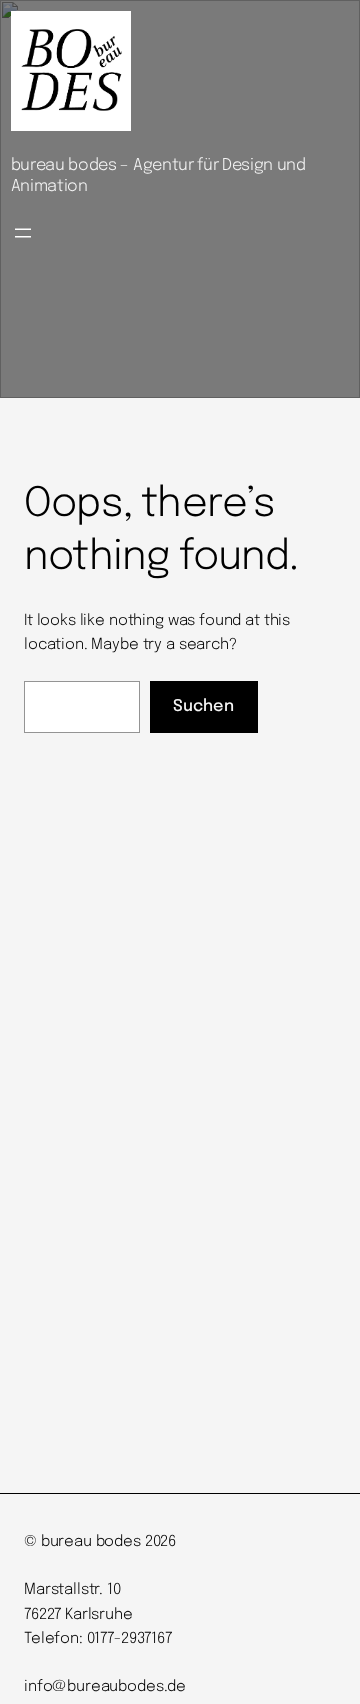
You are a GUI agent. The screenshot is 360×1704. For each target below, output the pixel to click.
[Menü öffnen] (23, 233)
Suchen (203, 706)
